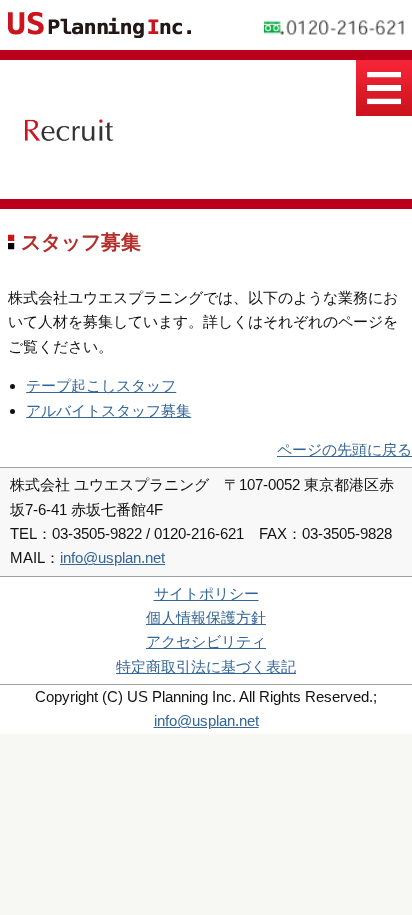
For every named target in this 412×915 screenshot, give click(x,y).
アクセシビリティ (206, 641)
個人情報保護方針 (206, 617)
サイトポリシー (206, 593)
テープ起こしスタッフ (101, 385)
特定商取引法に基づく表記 (206, 666)
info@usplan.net (112, 557)
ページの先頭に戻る (344, 449)
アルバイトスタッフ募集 (108, 410)
